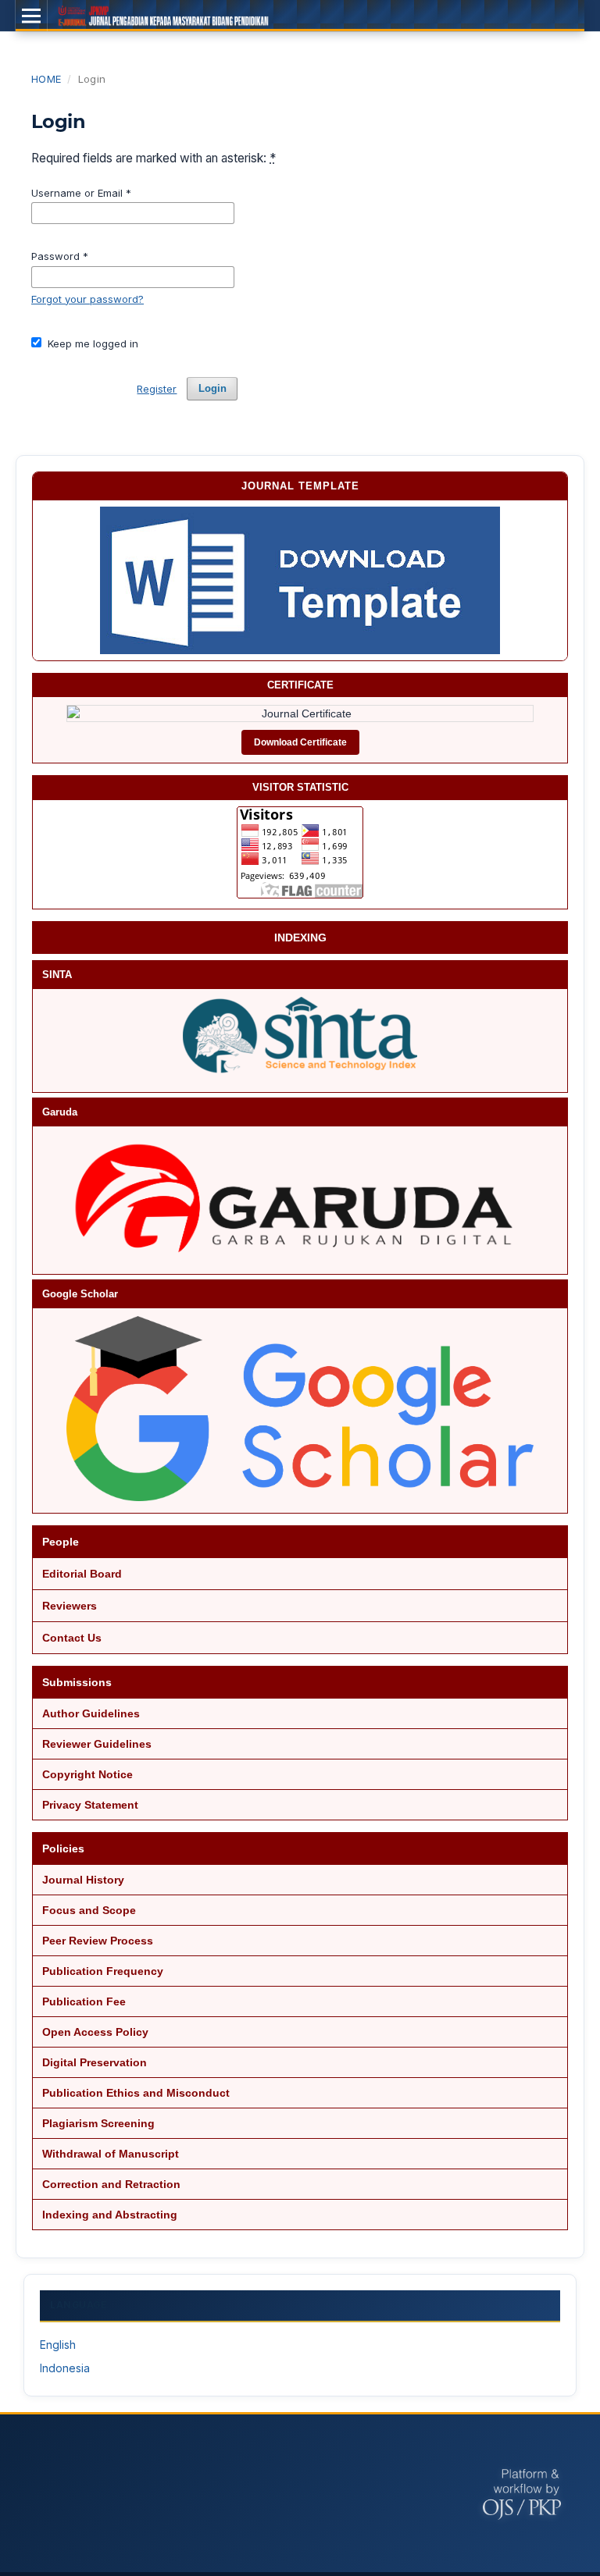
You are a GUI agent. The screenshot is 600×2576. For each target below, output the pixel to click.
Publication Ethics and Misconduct (136, 2093)
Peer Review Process (98, 1941)
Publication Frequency (103, 1971)
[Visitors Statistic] (300, 852)
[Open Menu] (31, 16)
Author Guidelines (91, 1713)
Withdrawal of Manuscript (111, 2154)
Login (212, 388)
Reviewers (70, 1606)
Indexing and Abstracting (110, 2215)
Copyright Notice (87, 1774)
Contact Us (72, 1638)
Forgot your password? (87, 299)
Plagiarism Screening (98, 2123)
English (58, 2345)
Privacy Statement (90, 1805)
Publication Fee (84, 2001)
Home (46, 79)
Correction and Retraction (111, 2184)
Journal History (83, 1880)
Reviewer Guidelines (97, 1744)
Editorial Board (82, 1574)
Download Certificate (300, 742)
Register (157, 389)
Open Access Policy (95, 2032)
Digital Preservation (95, 2062)
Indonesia (65, 2368)
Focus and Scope (89, 1910)
